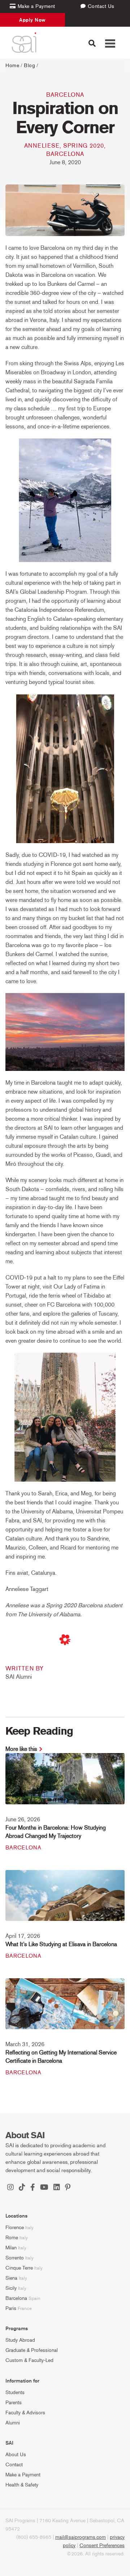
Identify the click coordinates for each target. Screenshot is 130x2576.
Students (15, 2392)
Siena (11, 2278)
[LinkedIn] (57, 2188)
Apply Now (32, 20)
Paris (11, 2308)
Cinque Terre (19, 2268)
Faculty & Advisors (25, 2413)
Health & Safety (22, 2485)
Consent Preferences (102, 2546)
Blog (29, 66)
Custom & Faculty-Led (29, 2360)
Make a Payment (23, 2475)
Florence (15, 2228)
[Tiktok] (22, 2188)
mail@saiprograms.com (81, 2537)
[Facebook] (33, 2188)
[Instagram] (10, 2188)
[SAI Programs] (24, 43)
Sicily (11, 2288)
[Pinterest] (68, 2188)
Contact (14, 2465)
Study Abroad (20, 2340)
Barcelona (65, 95)
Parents (14, 2403)
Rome (12, 2238)
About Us (16, 2455)
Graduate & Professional (32, 2350)
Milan (11, 2248)
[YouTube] (44, 2188)
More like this (21, 1749)
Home (12, 66)
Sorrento (15, 2258)
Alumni (13, 2423)
